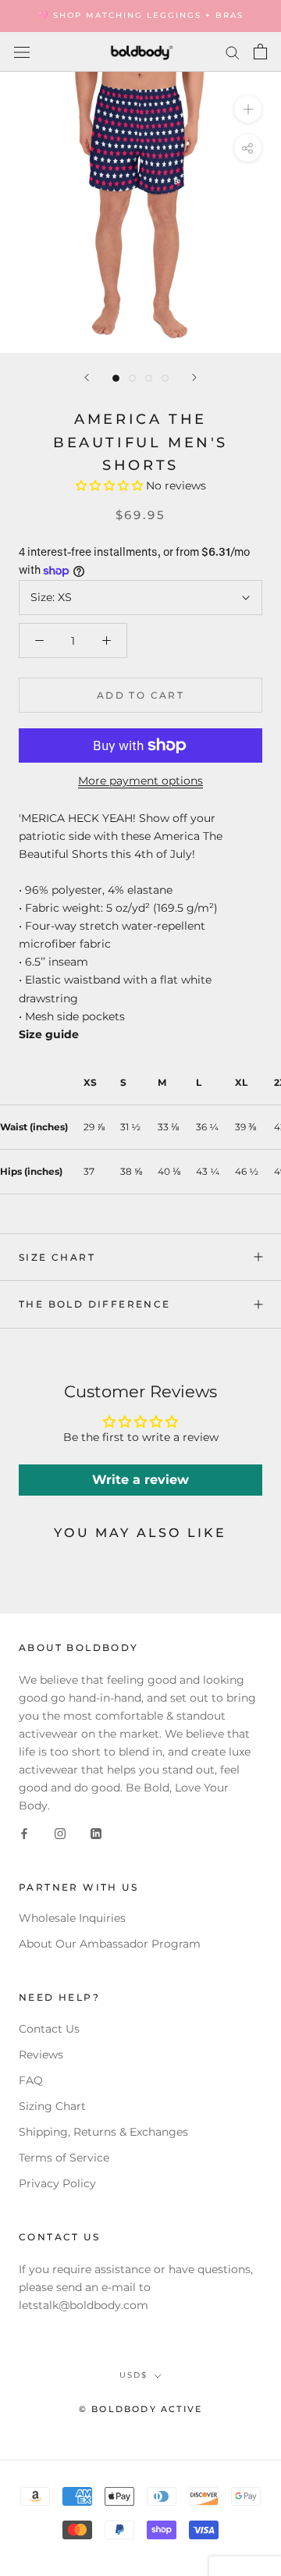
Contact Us (49, 2029)
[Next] (194, 377)
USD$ (133, 2375)
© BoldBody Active (140, 2409)
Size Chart (57, 1257)
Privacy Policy (57, 2183)
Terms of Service (64, 2158)
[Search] (233, 52)
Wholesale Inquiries (72, 1918)
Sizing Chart (52, 2106)
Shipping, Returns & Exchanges (103, 2132)
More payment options (140, 781)
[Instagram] (60, 1832)
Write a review (140, 1480)
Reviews (41, 2055)
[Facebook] (24, 1832)
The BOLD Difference (95, 1304)
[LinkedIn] (96, 1832)
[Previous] (87, 377)
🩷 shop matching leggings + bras (141, 15)
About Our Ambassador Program (110, 1944)
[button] (109, 486)
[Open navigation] (22, 52)
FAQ (31, 2080)
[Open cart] (260, 52)
